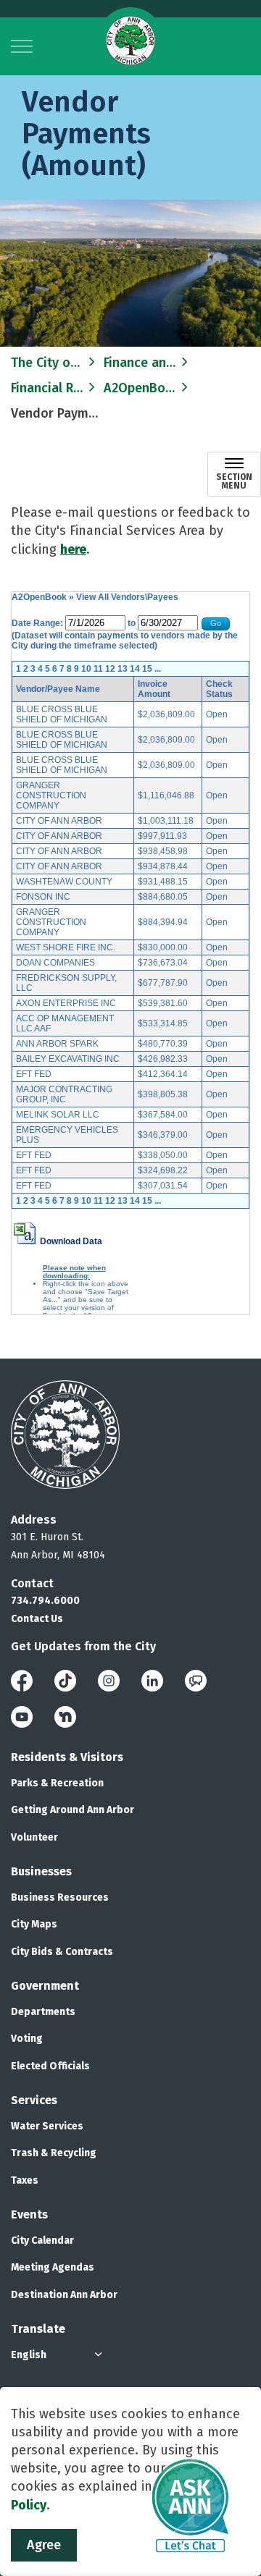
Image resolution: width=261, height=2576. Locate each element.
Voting (27, 2039)
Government (45, 1986)
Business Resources (60, 1897)
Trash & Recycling (54, 2153)
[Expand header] (22, 46)
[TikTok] (65, 1680)
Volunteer (34, 1837)
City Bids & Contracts (62, 1952)
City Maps (34, 1924)
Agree (44, 2545)
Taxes (25, 2180)
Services (34, 2100)
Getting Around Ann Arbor (72, 1810)
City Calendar (42, 2241)
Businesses (41, 1871)
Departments (43, 2012)
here (73, 549)
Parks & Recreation (57, 1783)
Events (29, 2214)
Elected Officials (50, 2066)
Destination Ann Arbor (64, 2295)
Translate (38, 2329)
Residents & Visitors (67, 1757)
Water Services (47, 2126)
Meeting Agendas (53, 2267)
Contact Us (37, 1619)
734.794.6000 (45, 1601)
